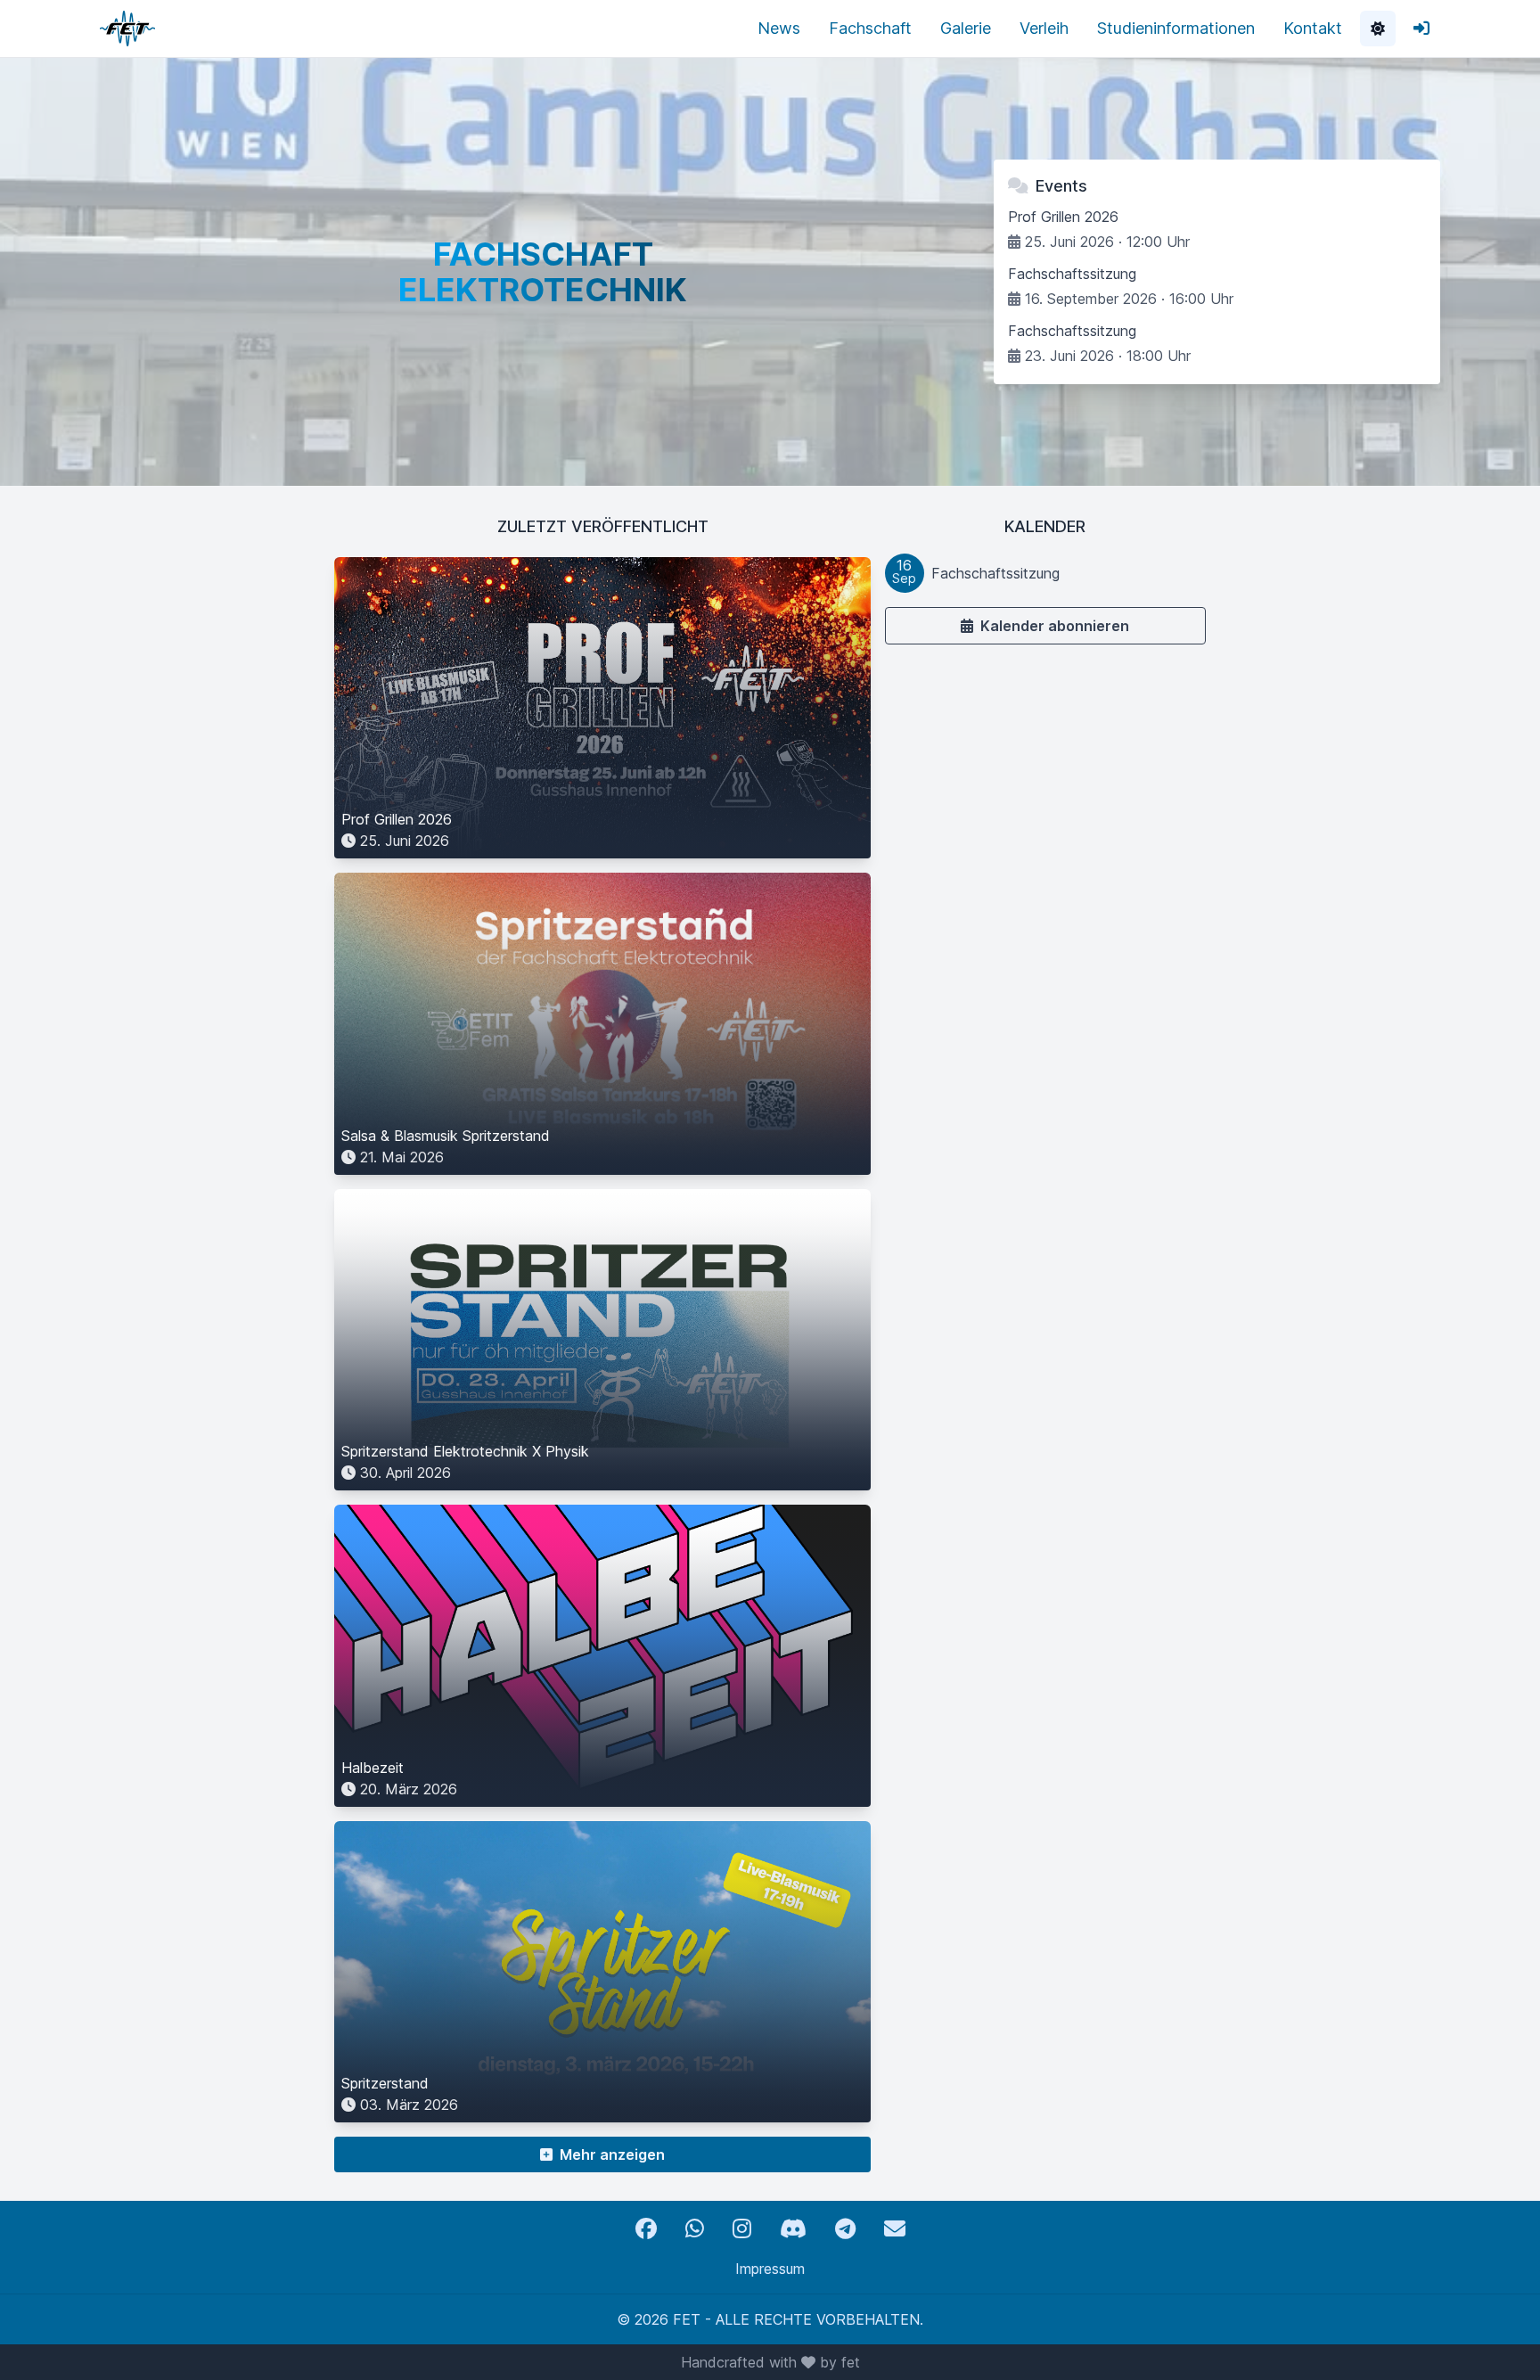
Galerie (966, 28)
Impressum (770, 2269)
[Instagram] (742, 2229)
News (779, 28)
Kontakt (1313, 28)
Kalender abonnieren (1055, 626)
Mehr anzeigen (612, 2154)
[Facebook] (646, 2229)
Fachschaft (870, 28)
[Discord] (793, 2229)
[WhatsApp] (695, 2229)
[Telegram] (845, 2229)
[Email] (895, 2229)
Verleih (1044, 28)
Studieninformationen (1176, 28)
